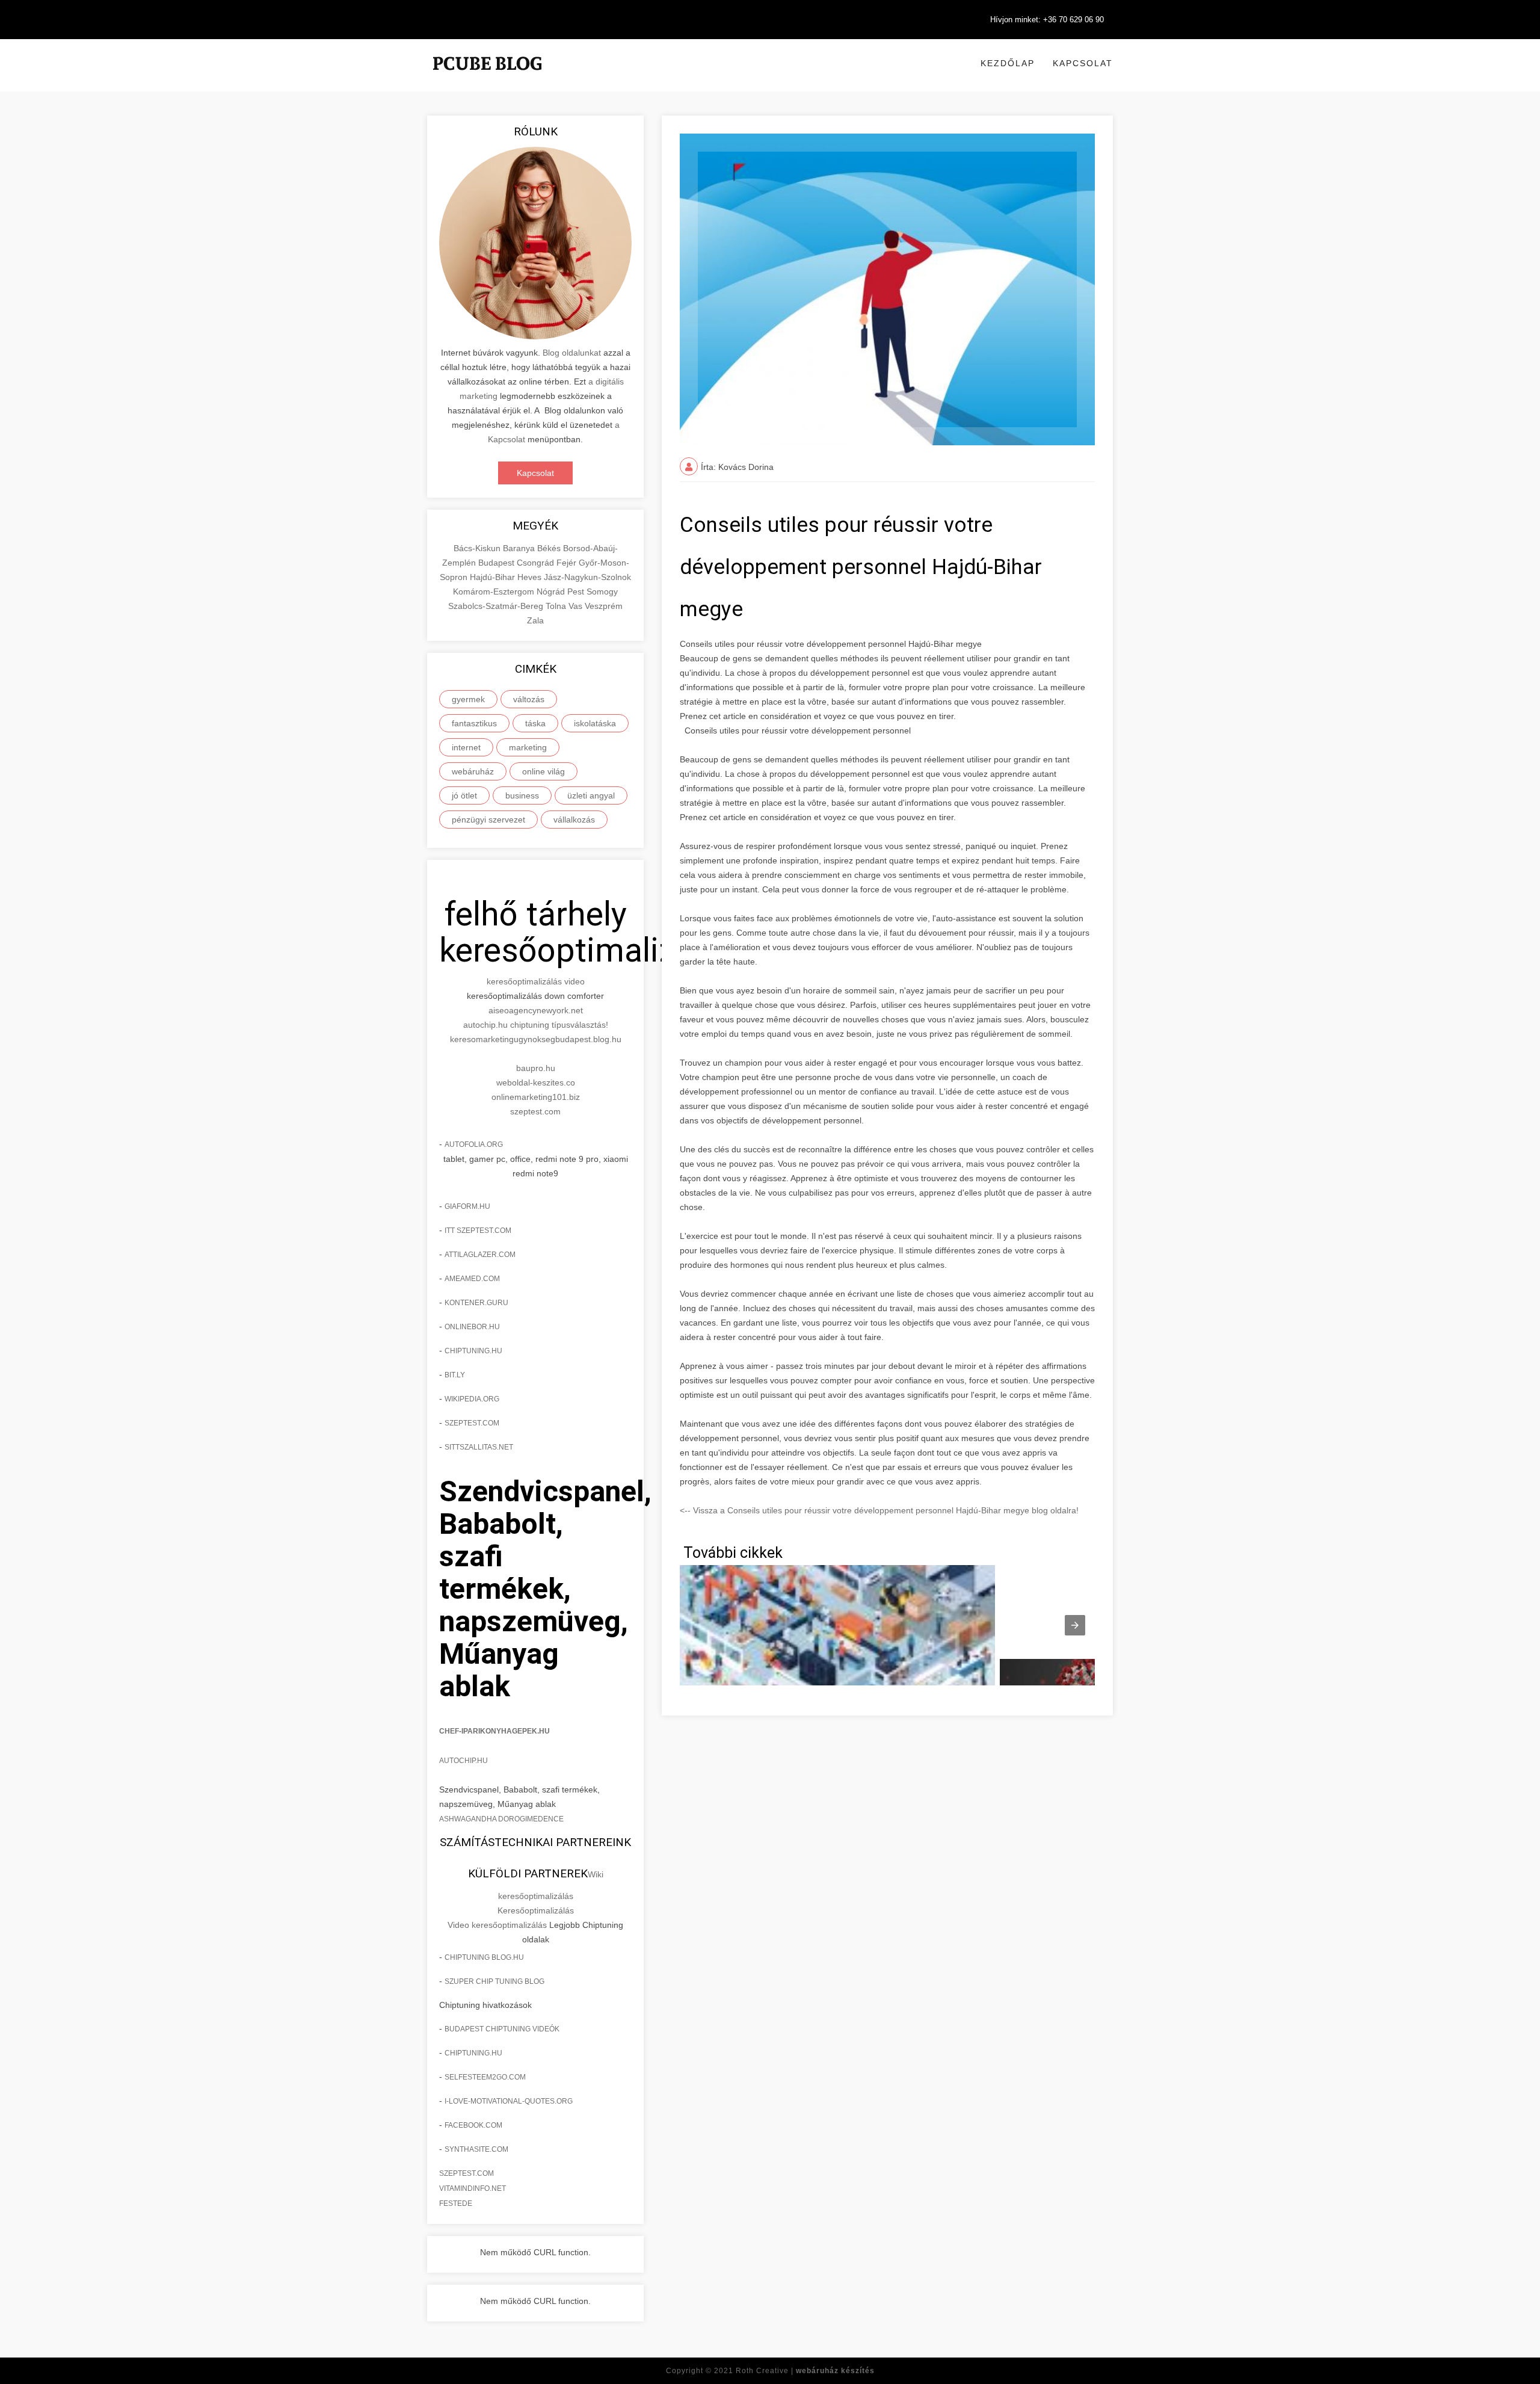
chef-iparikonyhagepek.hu (494, 1731)
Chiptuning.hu (473, 2053)
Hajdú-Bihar (494, 577)
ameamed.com (472, 1279)
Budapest (497, 563)
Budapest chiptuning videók (502, 2029)
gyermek (468, 699)
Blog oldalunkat (572, 353)
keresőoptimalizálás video (536, 981)
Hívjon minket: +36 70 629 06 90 (1047, 20)
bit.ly (455, 1375)
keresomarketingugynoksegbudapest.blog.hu (536, 1039)
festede (456, 2203)
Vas (577, 606)
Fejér (568, 563)
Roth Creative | (805, 2371)
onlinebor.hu (472, 1327)
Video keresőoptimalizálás (497, 1925)
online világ (544, 771)
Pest (577, 591)
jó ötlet (464, 795)
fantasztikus (474, 723)
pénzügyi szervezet (488, 820)
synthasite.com (476, 2149)
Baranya (520, 548)
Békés (550, 548)
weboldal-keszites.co (536, 1082)
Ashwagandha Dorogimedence (501, 1819)
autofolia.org (474, 1144)
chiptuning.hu (473, 1351)
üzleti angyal (591, 795)
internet (466, 747)
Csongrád (537, 563)
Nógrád (552, 591)
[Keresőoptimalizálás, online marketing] (487, 78)
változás (529, 699)
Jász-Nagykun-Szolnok (587, 577)
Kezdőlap (1008, 63)
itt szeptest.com (478, 1231)
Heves (531, 577)
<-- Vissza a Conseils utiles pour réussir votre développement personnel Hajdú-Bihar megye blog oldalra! (879, 1510)
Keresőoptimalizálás (536, 1910)
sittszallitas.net (479, 1447)
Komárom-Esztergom (495, 591)
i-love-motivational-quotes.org (509, 2101)
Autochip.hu (464, 1761)
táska (535, 723)
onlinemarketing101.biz (536, 1097)
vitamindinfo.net (473, 2188)
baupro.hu (536, 1068)
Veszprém (604, 606)
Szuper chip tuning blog (494, 1981)
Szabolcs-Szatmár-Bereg (497, 606)
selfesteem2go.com (485, 2077)
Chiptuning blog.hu (484, 1957)
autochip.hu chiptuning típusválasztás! (536, 1025)
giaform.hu (467, 1206)
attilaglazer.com (480, 1255)
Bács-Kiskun (478, 548)
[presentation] (1075, 1625)
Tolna (557, 606)
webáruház (473, 771)
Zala (535, 620)
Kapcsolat (1083, 63)
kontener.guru (476, 1303)
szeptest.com (535, 1111)
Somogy (602, 591)
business (522, 795)
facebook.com (473, 2125)
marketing (528, 747)
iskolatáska (595, 723)
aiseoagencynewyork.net (536, 1010)
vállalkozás (574, 820)
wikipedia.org (472, 1399)
